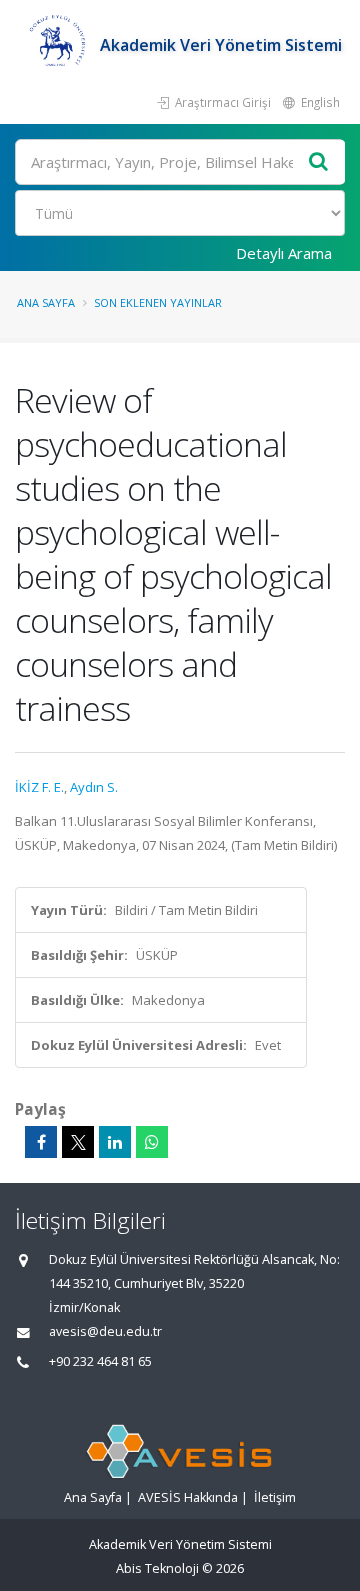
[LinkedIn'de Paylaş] (115, 1142)
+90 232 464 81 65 (100, 1361)
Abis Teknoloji (157, 1568)
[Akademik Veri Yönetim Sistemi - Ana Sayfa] (57, 45)
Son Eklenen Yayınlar (158, 302)
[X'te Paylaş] (78, 1142)
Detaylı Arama (284, 253)
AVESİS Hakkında (188, 1497)
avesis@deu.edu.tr (105, 1331)
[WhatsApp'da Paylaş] (152, 1142)
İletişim (275, 1497)
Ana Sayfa (46, 302)
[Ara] (319, 162)
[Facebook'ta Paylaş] (41, 1142)
